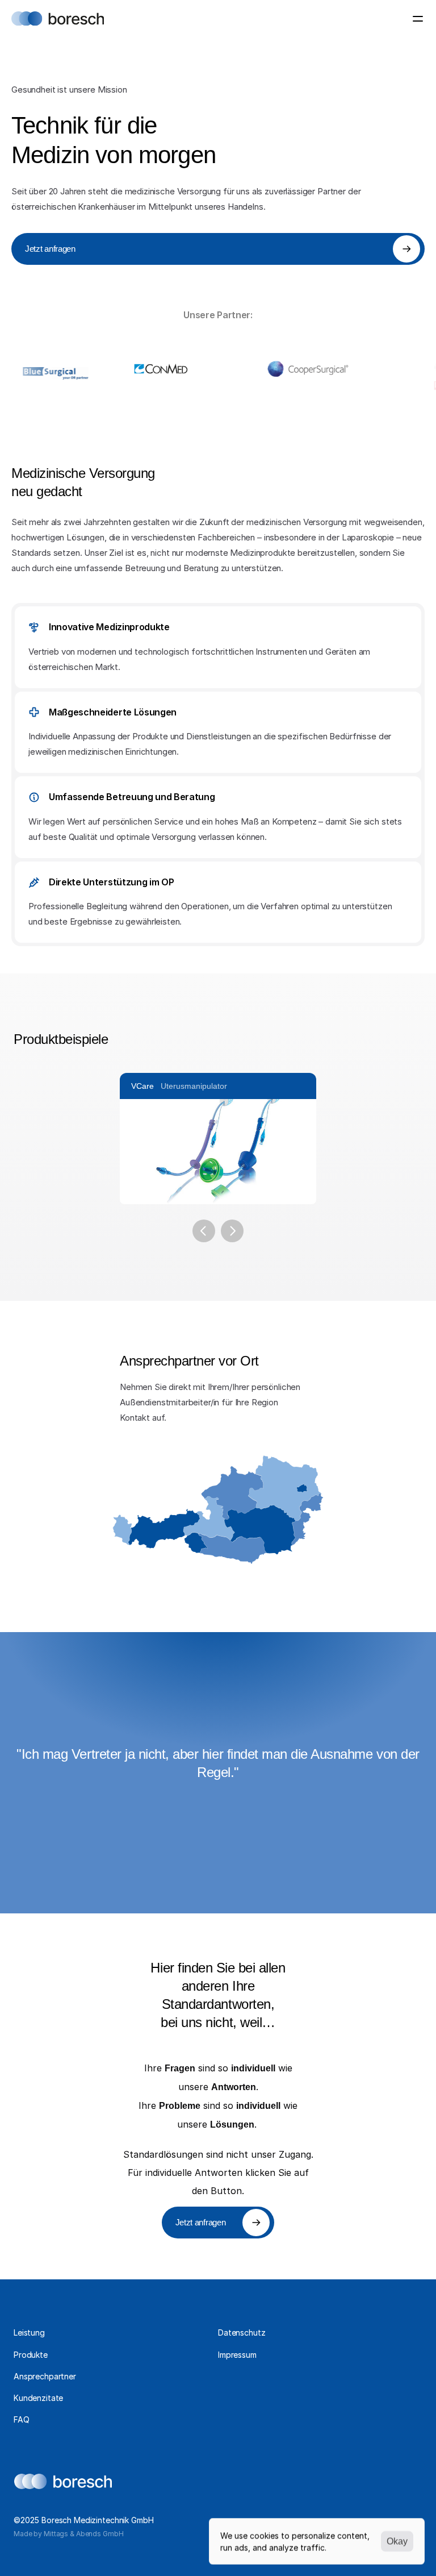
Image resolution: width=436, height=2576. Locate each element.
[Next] (232, 1231)
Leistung (29, 2332)
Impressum (237, 2355)
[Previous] (204, 1231)
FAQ (22, 2419)
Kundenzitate (38, 2398)
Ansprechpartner (45, 2376)
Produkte (31, 2355)
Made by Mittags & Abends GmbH (69, 2534)
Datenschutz (242, 2332)
